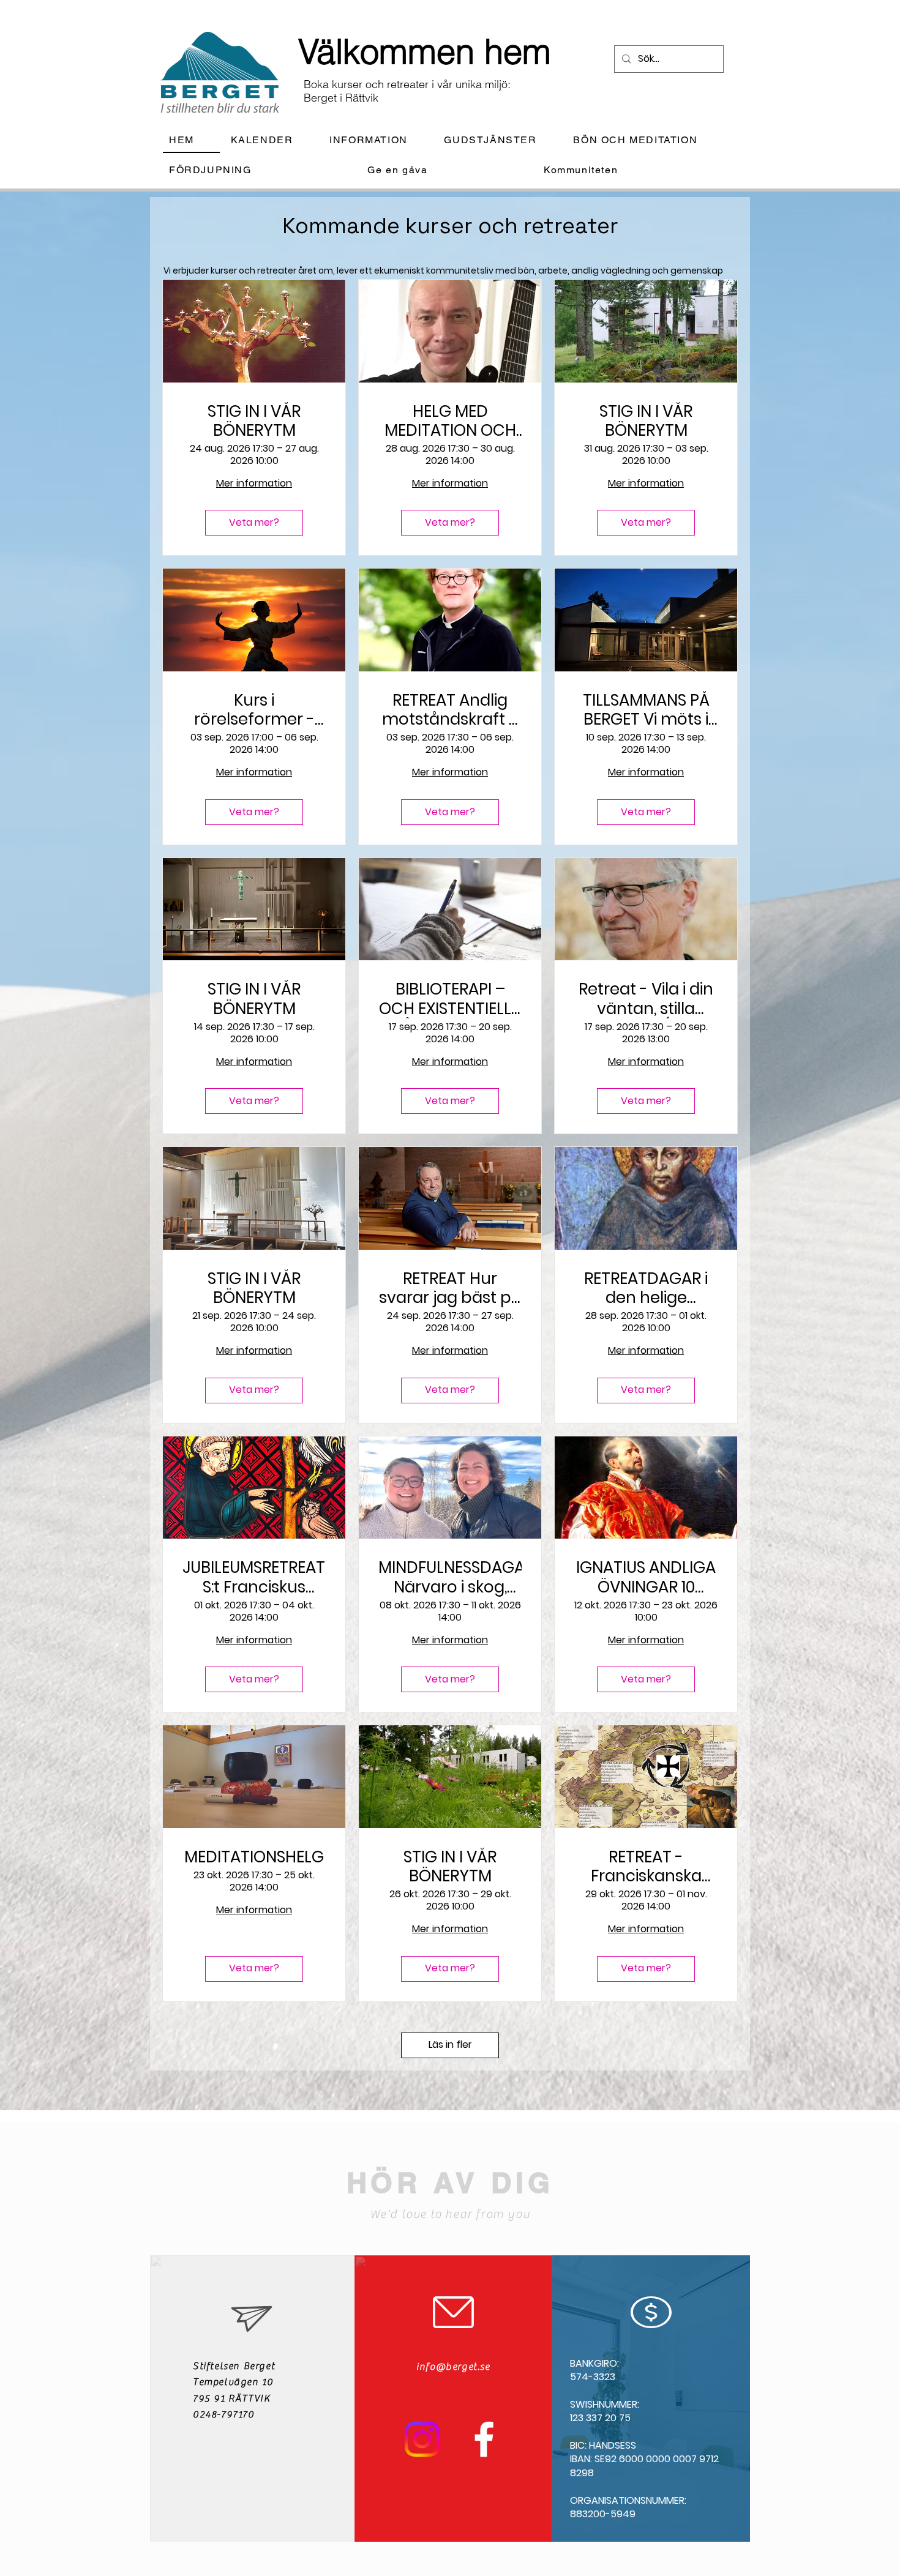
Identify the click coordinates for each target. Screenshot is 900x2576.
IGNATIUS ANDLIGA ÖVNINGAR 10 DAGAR (646, 1577)
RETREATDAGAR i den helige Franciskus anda (646, 1288)
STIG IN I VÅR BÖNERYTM (254, 421)
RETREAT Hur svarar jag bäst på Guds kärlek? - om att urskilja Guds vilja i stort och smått (450, 1288)
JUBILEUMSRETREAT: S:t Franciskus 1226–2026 (254, 1577)
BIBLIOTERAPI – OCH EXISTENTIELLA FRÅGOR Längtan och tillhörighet (450, 999)
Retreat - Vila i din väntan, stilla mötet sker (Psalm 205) (646, 999)
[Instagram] (422, 2439)
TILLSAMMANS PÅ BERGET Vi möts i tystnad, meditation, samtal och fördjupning (646, 710)
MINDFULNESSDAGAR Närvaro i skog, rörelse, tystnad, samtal (450, 1577)
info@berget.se (453, 2367)
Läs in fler (450, 2044)
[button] (378, 140)
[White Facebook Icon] (484, 2439)
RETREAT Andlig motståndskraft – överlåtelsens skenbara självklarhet (450, 710)
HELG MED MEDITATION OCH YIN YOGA (450, 421)
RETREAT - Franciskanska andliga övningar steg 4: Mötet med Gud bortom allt (646, 1867)
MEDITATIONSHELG (254, 1857)
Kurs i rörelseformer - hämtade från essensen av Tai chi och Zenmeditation (254, 710)
